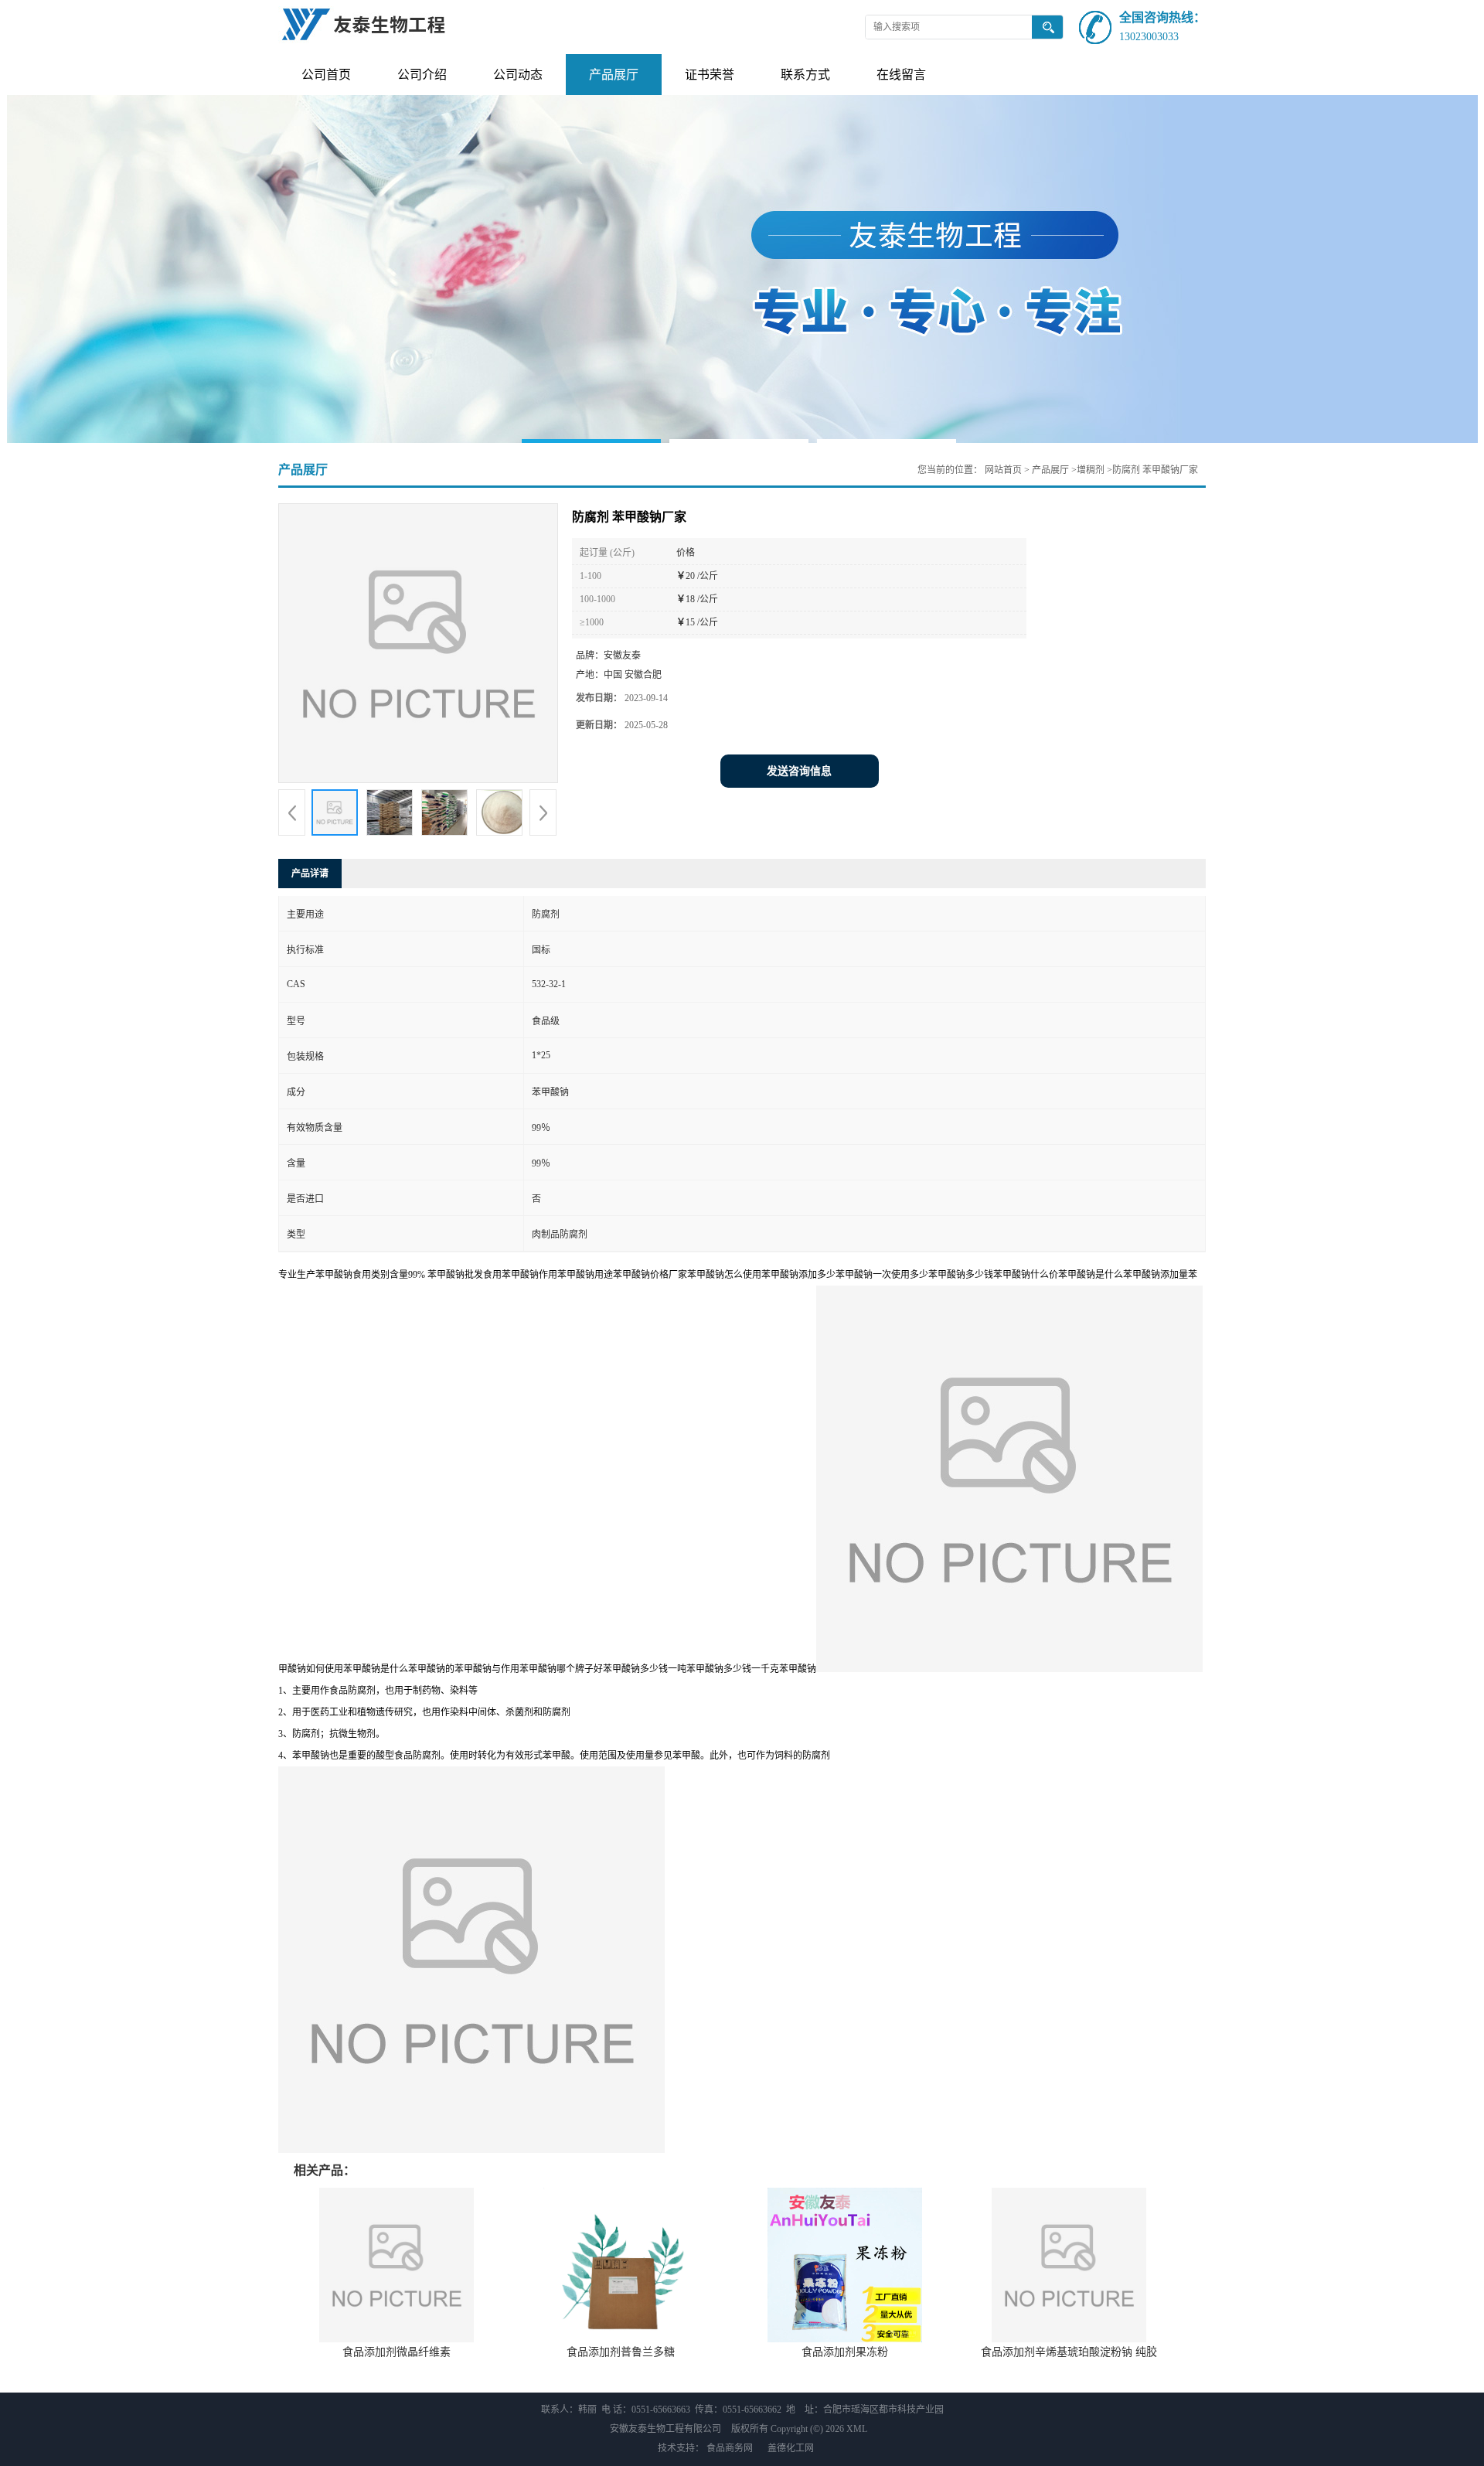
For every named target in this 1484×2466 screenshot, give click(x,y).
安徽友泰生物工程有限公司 (665, 2429)
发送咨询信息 (799, 771)
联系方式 (805, 75)
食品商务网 (730, 2448)
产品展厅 (614, 75)
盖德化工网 (791, 2448)
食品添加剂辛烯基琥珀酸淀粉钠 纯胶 (1069, 2352)
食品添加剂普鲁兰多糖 (621, 2352)
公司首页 (326, 75)
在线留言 (901, 75)
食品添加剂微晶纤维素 (397, 2352)
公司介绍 (422, 75)
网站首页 (1003, 470)
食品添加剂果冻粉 (845, 2352)
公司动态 (518, 75)
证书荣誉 (710, 75)
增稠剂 (1091, 470)
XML (857, 2429)
